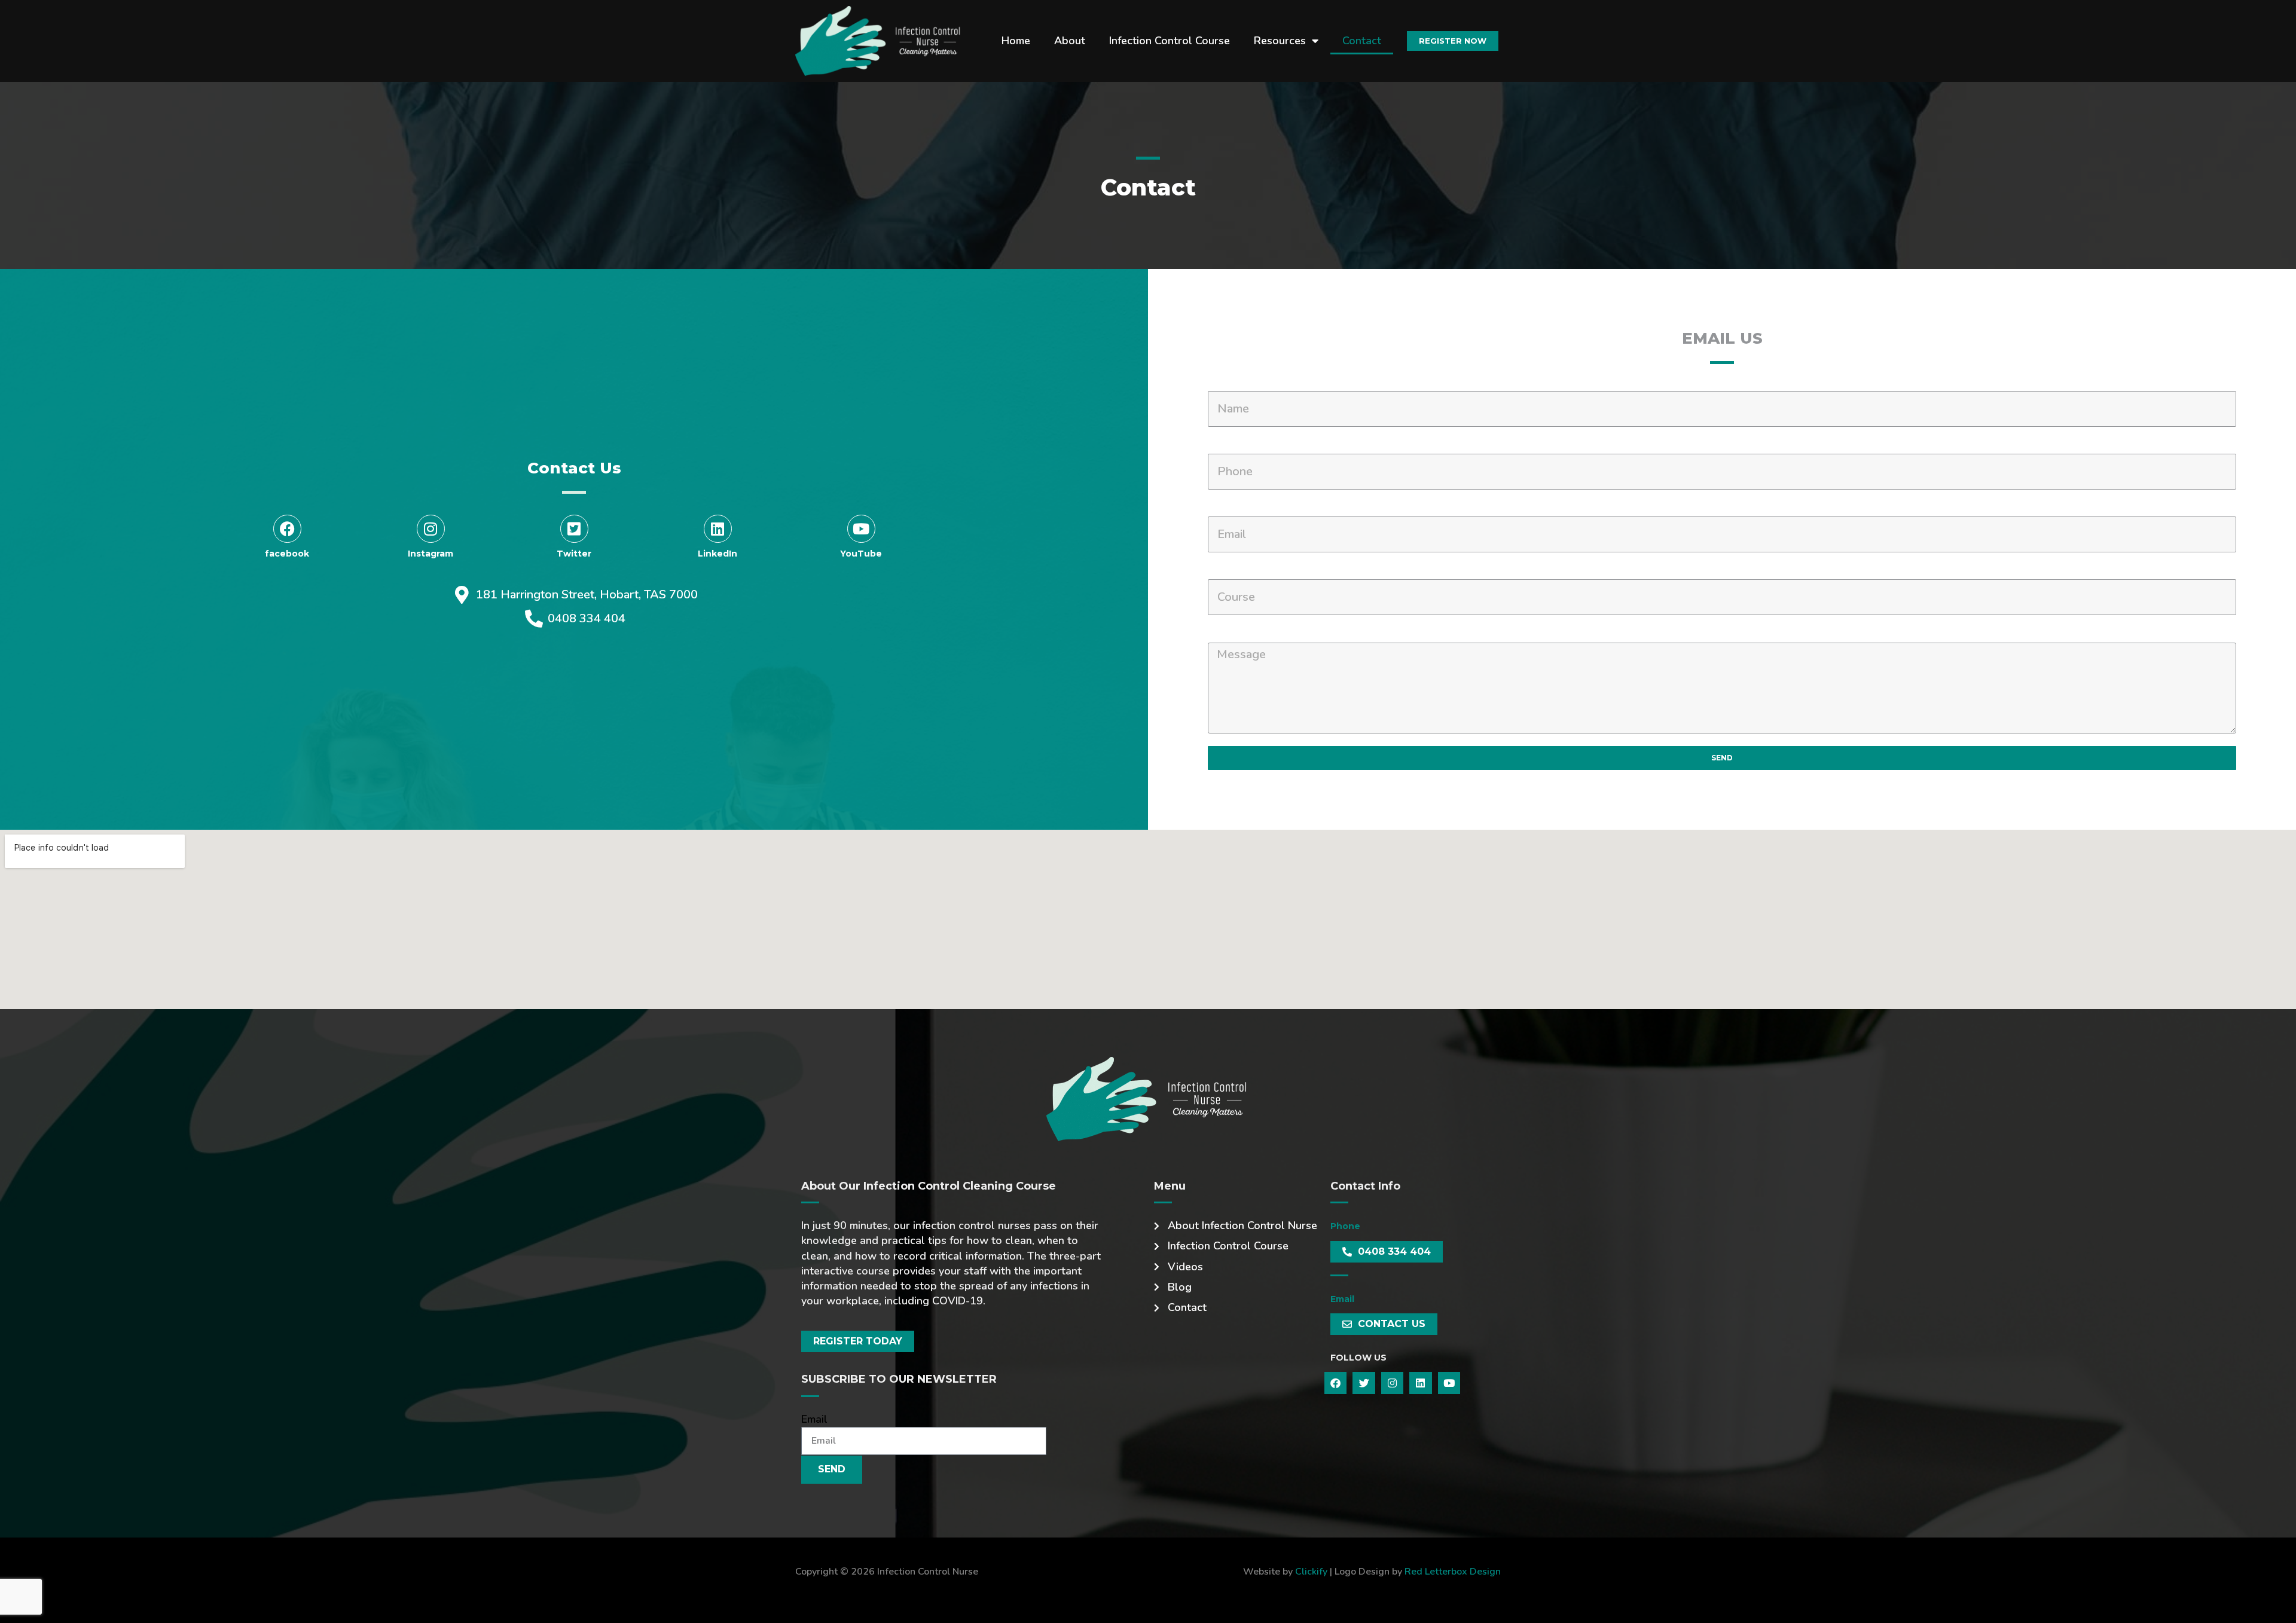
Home (1016, 41)
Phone (1225, 446)
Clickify (1311, 1572)
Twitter (574, 554)
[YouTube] (861, 529)
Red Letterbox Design (1453, 1572)
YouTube (861, 554)
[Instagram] (431, 529)
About (1070, 41)
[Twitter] (574, 529)
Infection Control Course (1170, 41)
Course (1227, 572)
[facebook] (287, 529)
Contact (1362, 41)
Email (1222, 509)
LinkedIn (717, 554)
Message (1232, 635)
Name (1224, 383)
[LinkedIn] (718, 529)
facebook (287, 554)
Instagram (430, 554)
